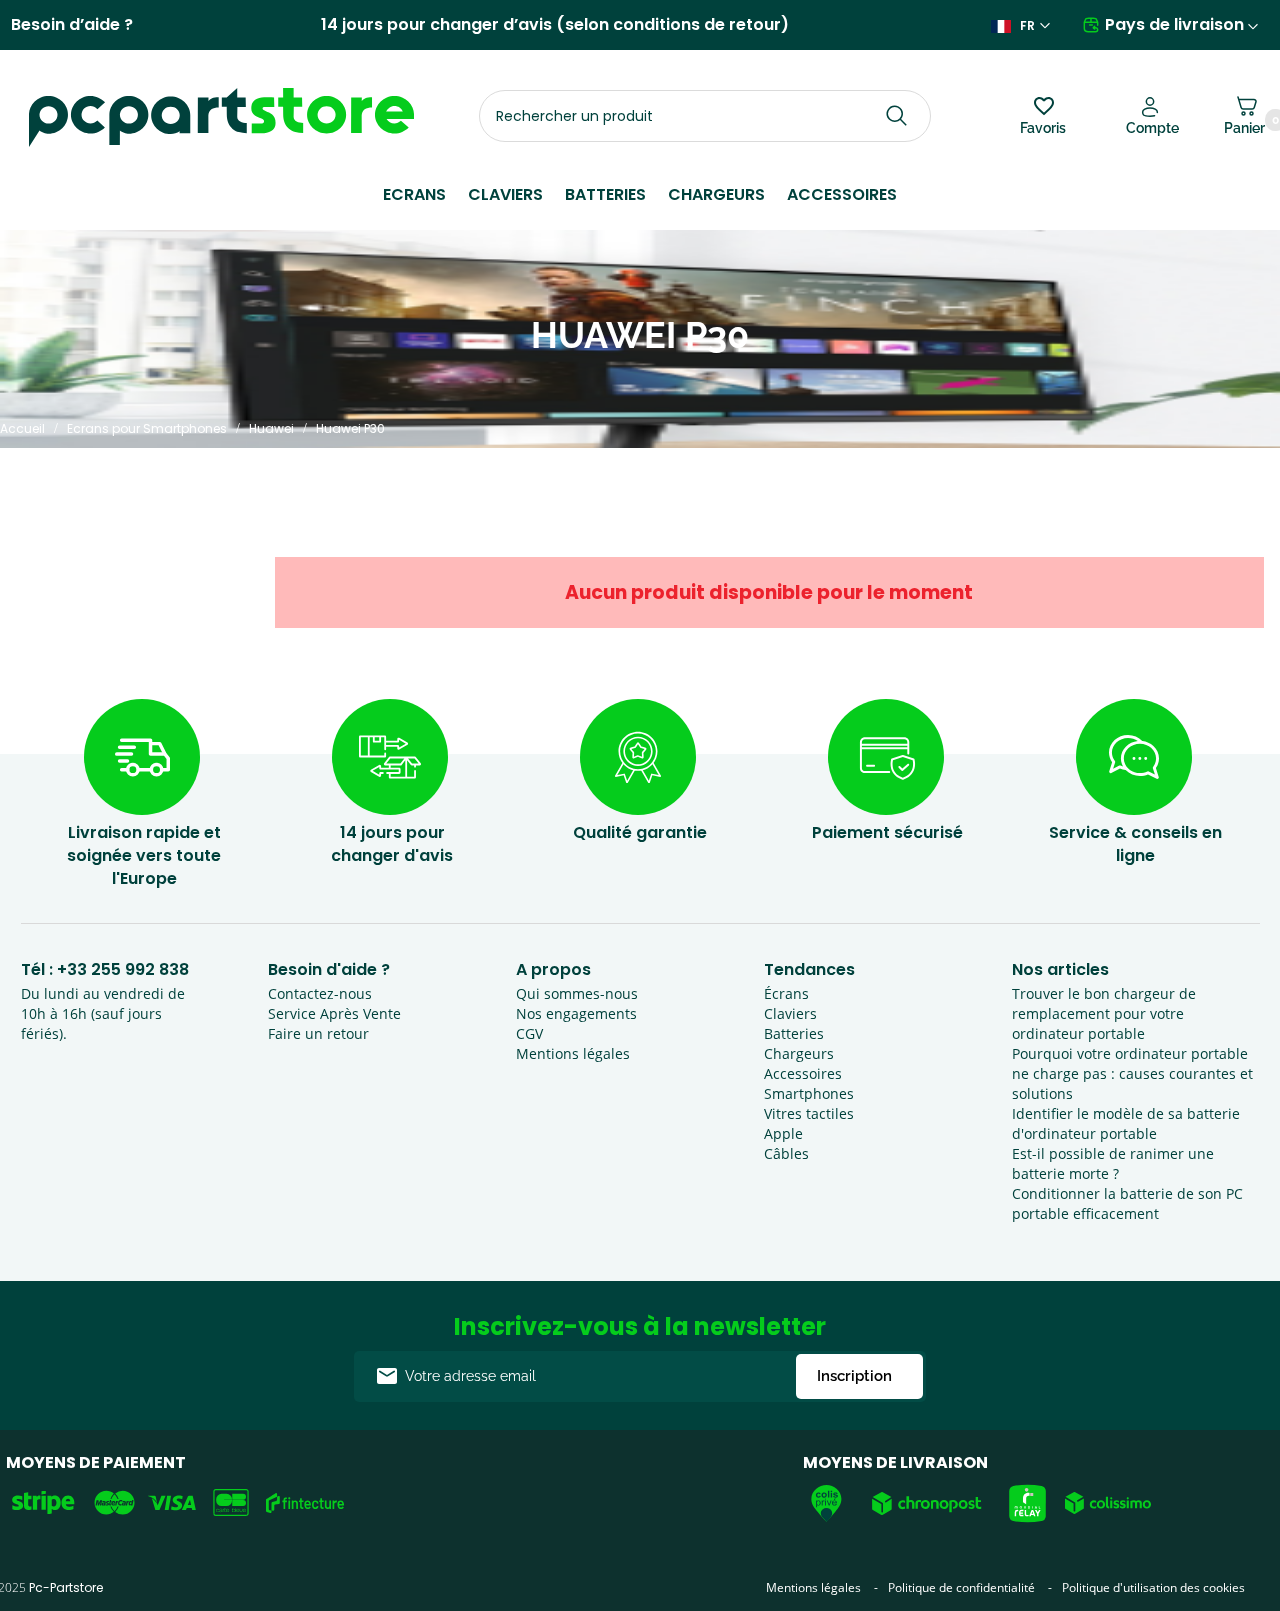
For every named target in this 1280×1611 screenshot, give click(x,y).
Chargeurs (716, 194)
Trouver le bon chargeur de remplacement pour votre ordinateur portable (1104, 1013)
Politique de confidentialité (961, 1587)
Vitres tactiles (809, 1113)
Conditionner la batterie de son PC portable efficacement (1127, 1203)
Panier (1244, 124)
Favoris (1043, 128)
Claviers (505, 194)
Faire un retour (318, 1033)
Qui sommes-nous (577, 993)
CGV (529, 1033)
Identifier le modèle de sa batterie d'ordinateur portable (1126, 1123)
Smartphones (809, 1093)
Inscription (854, 1376)
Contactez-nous (320, 993)
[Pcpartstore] (221, 117)
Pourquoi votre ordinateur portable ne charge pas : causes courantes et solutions (1132, 1073)
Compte (1152, 128)
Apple (783, 1133)
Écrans (786, 993)
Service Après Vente (334, 1013)
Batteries (605, 194)
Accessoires (842, 194)
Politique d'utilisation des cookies (1153, 1587)
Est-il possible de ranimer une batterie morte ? (1113, 1163)
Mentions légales (573, 1053)
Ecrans (414, 194)
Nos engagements (576, 1013)
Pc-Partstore (66, 1587)
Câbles (786, 1153)
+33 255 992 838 (123, 969)
